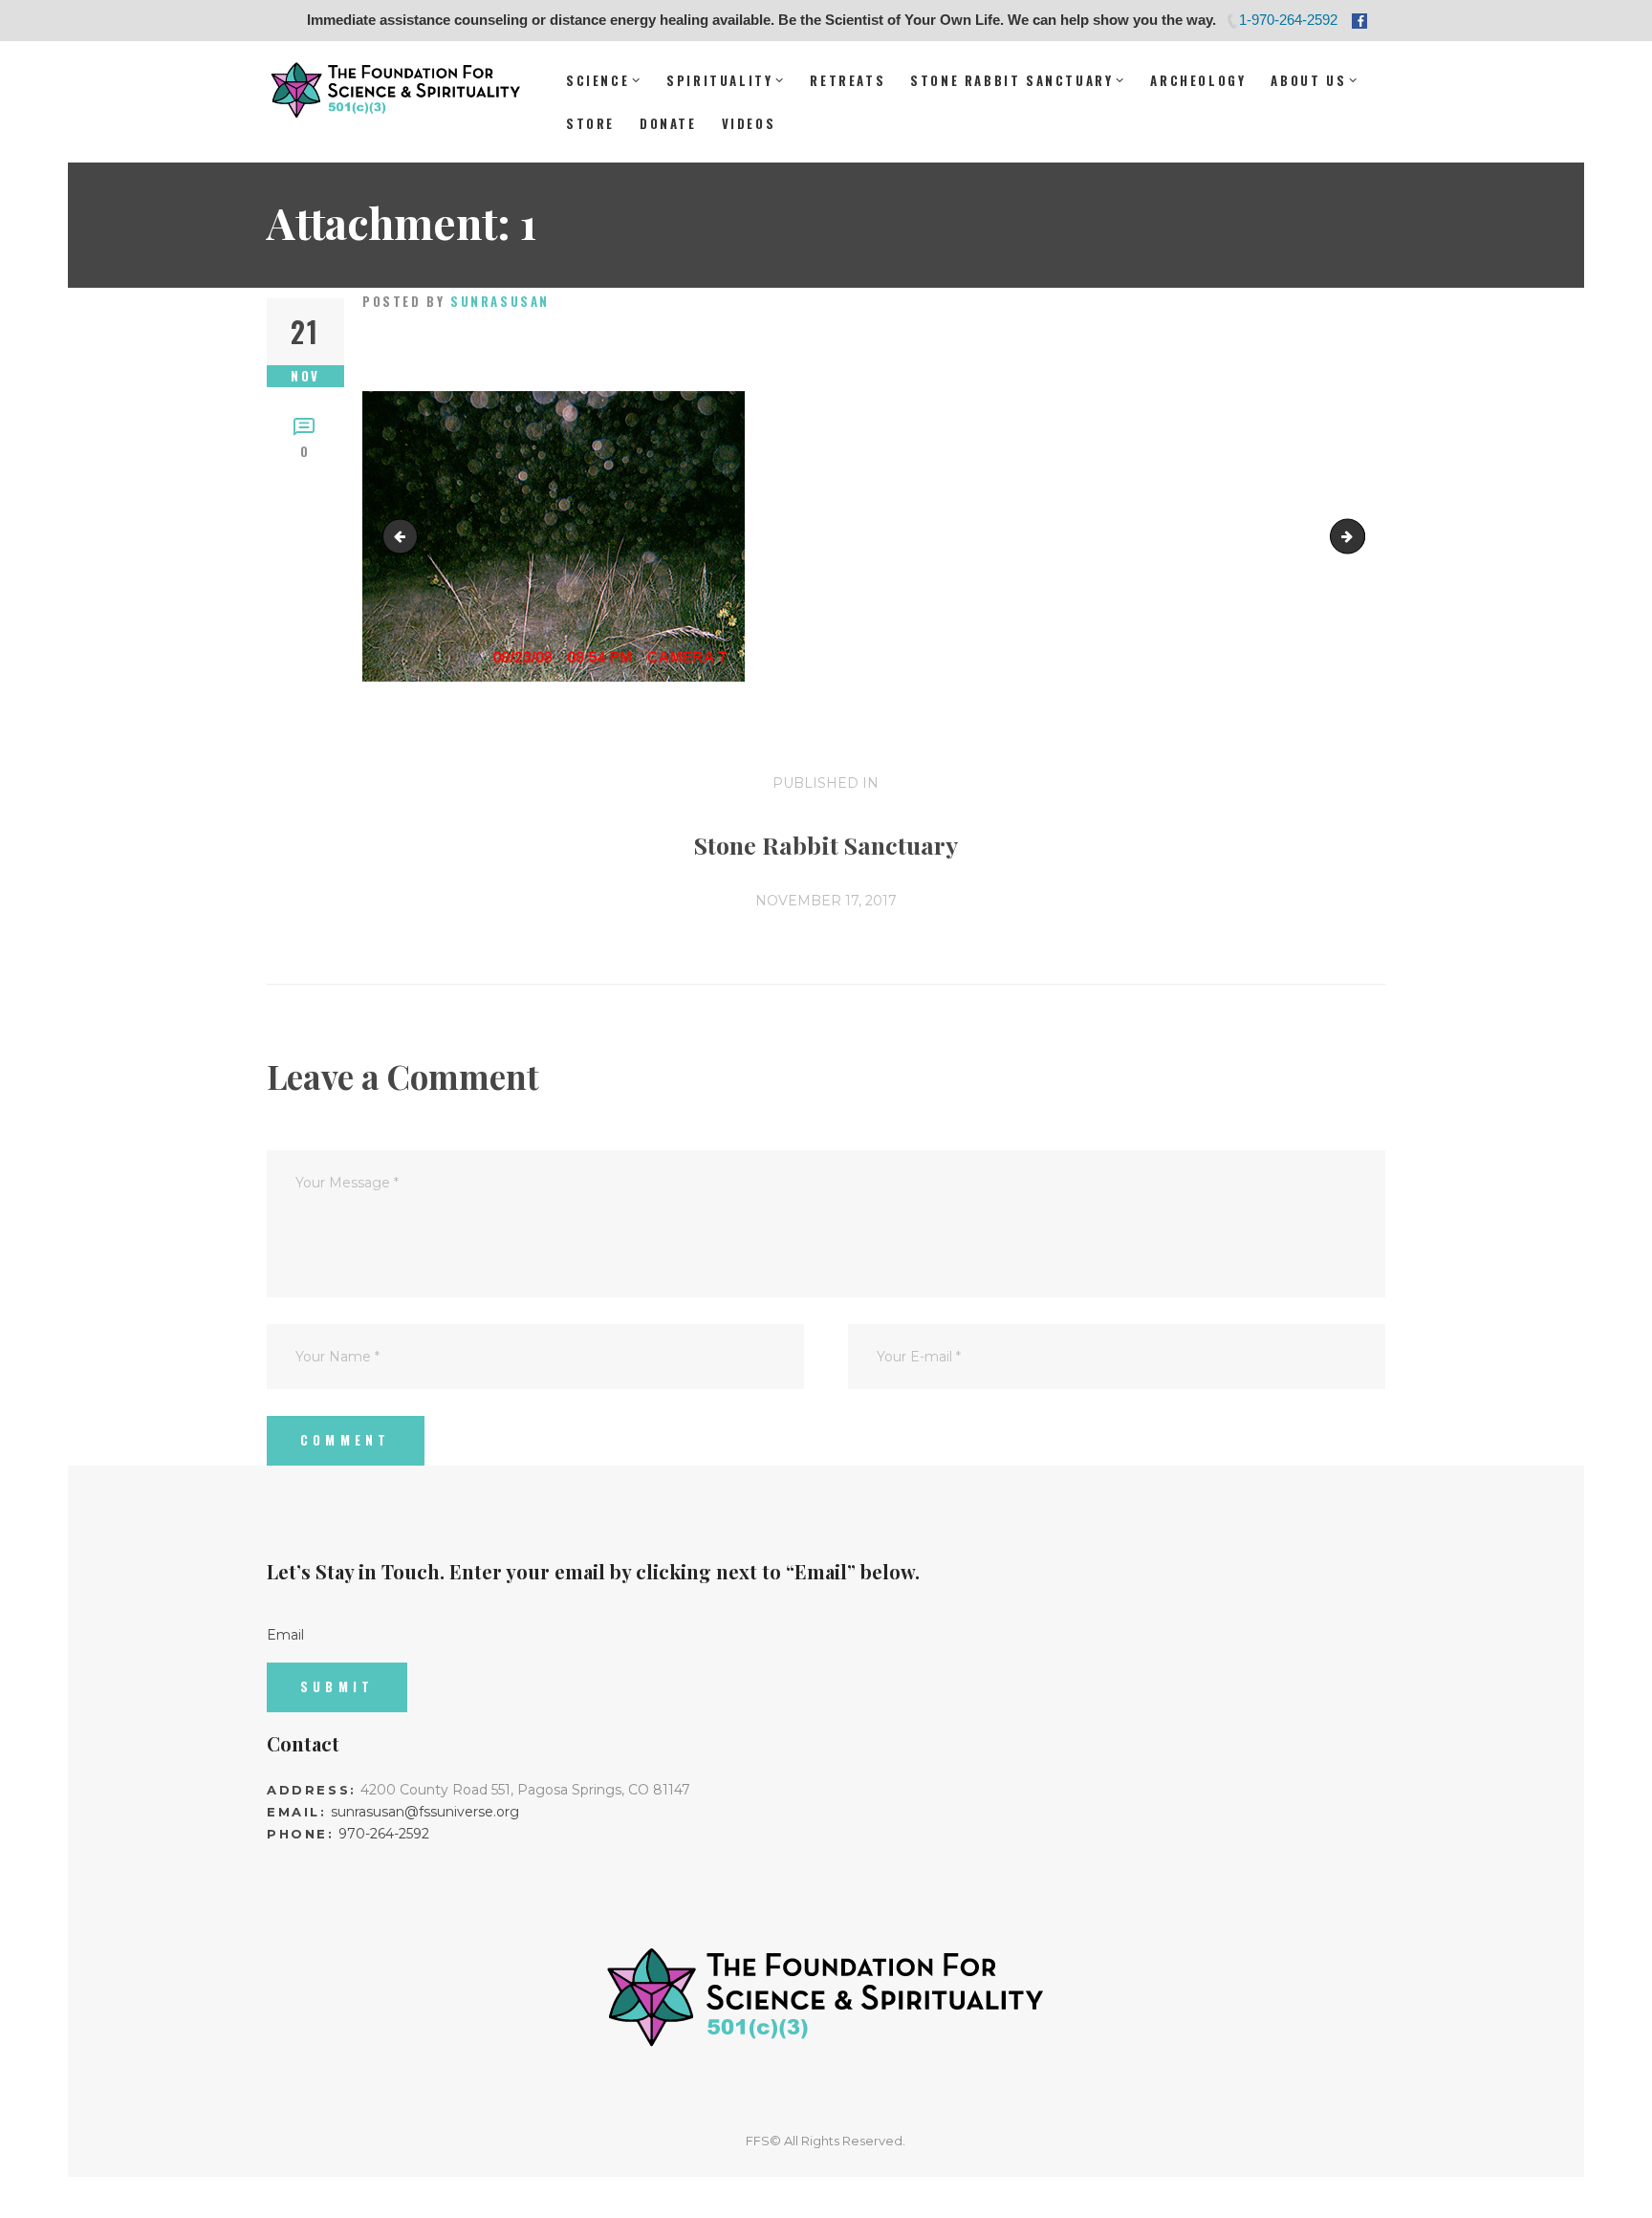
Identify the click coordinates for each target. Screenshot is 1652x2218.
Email (285, 1635)
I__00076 (1358, 535)
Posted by (456, 301)
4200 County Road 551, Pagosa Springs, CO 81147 (525, 1790)
